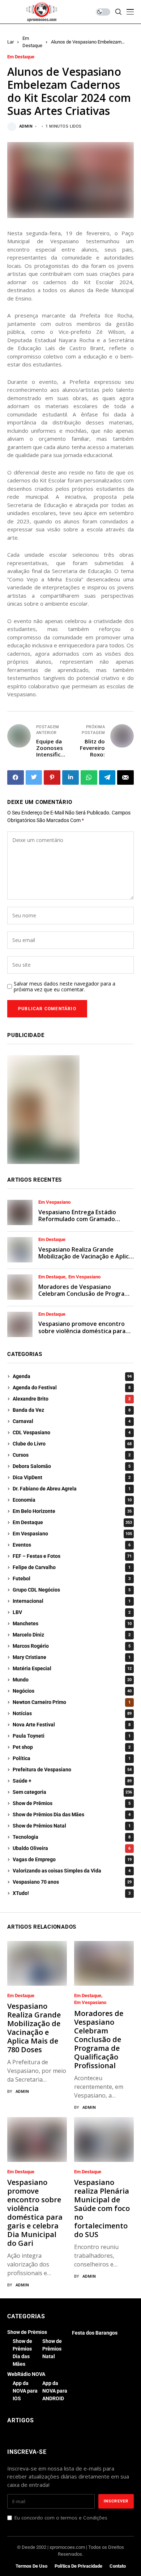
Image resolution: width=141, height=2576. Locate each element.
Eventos (72, 1545)
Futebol (72, 1579)
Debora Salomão (72, 1466)
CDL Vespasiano (72, 1432)
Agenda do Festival (72, 1387)
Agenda (72, 1376)
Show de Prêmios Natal (72, 1826)
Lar (10, 42)
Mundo (72, 1680)
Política (72, 1758)
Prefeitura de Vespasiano (72, 1770)
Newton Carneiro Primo (72, 1702)
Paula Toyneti (72, 1736)
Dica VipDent (72, 1477)
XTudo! (72, 1893)
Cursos (72, 1455)
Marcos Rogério (72, 1646)
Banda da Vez (72, 1410)
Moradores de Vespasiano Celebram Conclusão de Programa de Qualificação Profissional (86, 1294)
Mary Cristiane (72, 1657)
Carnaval (72, 1421)
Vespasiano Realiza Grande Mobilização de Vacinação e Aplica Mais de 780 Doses (85, 1256)
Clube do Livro (72, 1444)
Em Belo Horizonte (72, 1511)
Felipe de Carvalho (72, 1567)
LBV (72, 1612)
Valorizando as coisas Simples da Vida (72, 1871)
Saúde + (72, 1781)
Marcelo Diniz (72, 1635)
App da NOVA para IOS (25, 2391)
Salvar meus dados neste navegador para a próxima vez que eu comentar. (65, 987)
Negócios (72, 1691)
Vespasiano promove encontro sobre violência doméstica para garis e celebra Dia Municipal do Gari (82, 1334)
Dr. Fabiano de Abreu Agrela (72, 1489)
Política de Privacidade (78, 2566)
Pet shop (72, 1747)
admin (26, 126)
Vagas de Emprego (72, 1859)
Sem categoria (72, 1792)
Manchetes (72, 1623)
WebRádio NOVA (26, 2374)
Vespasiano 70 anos (72, 1882)
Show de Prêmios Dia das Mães (72, 1814)
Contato (118, 2566)
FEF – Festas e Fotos (72, 1556)
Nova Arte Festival (72, 1725)
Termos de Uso (31, 2566)
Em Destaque (21, 57)
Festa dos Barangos (95, 2333)
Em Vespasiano (54, 1202)
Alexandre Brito (72, 1399)
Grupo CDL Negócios (72, 1590)
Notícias (72, 1713)
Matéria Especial (72, 1668)
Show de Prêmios (72, 1803)
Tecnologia (72, 1837)
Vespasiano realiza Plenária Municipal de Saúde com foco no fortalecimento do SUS (102, 2208)
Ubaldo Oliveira (72, 1848)
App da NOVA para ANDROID (55, 2391)
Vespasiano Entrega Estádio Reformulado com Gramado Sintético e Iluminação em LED (80, 1219)
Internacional (72, 1601)
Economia (72, 1500)
